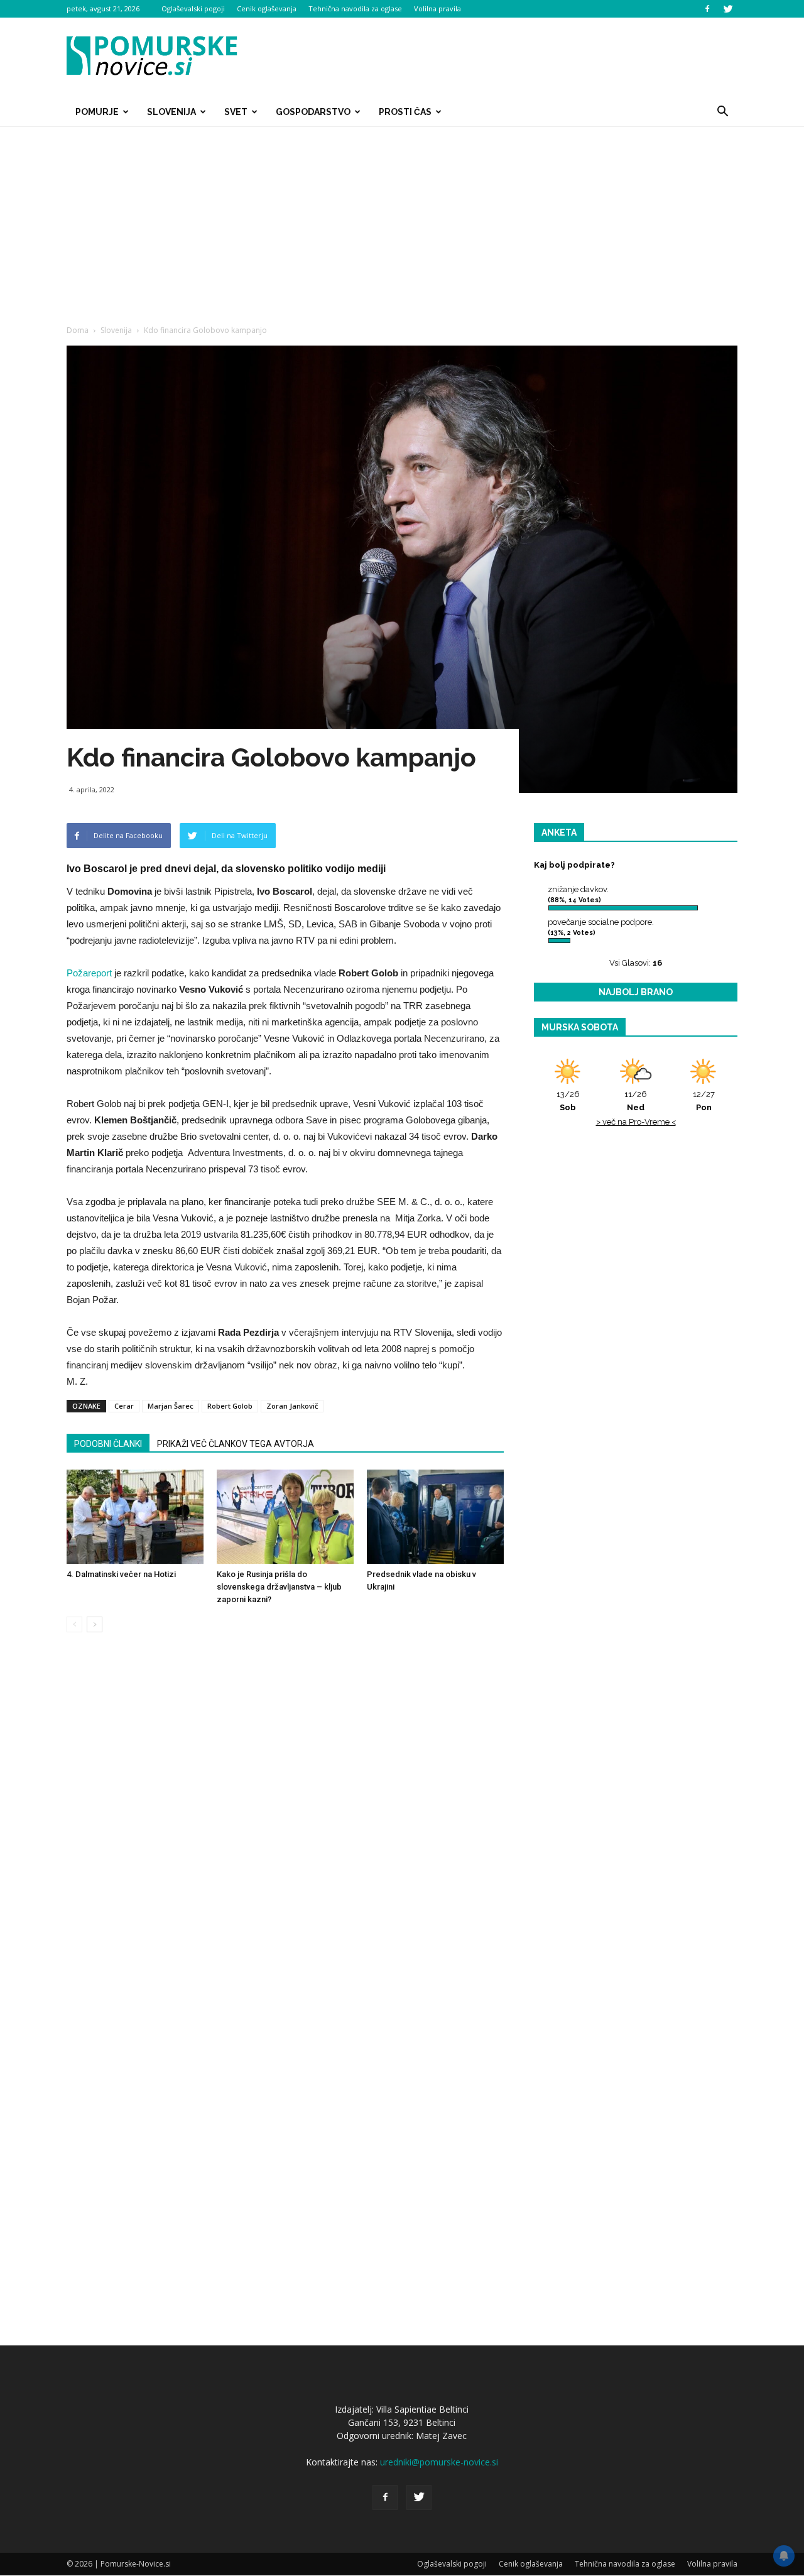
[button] (722, 112)
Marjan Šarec (171, 1406)
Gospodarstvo (313, 112)
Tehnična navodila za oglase (355, 8)
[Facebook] (707, 9)
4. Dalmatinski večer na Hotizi (121, 1574)
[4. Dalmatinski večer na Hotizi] (135, 1517)
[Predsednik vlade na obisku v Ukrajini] (435, 1517)
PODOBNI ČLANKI (108, 1444)
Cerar (124, 1406)
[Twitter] (728, 9)
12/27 (704, 1101)
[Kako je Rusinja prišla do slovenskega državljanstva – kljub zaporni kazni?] (285, 1517)
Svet (236, 112)
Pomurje (97, 112)
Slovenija (171, 112)
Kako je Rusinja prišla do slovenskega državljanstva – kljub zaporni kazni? (279, 1587)
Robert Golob (230, 1406)
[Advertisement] (402, 221)
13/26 (568, 1101)
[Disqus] (285, 1833)
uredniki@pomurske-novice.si (439, 2462)
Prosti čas (405, 112)
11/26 (636, 1101)
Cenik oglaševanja (267, 8)
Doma (78, 330)
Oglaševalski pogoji (193, 8)
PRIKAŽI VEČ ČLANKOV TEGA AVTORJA (236, 1444)
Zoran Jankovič (292, 1406)
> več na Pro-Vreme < (636, 1122)
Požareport (89, 973)
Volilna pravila (437, 8)
